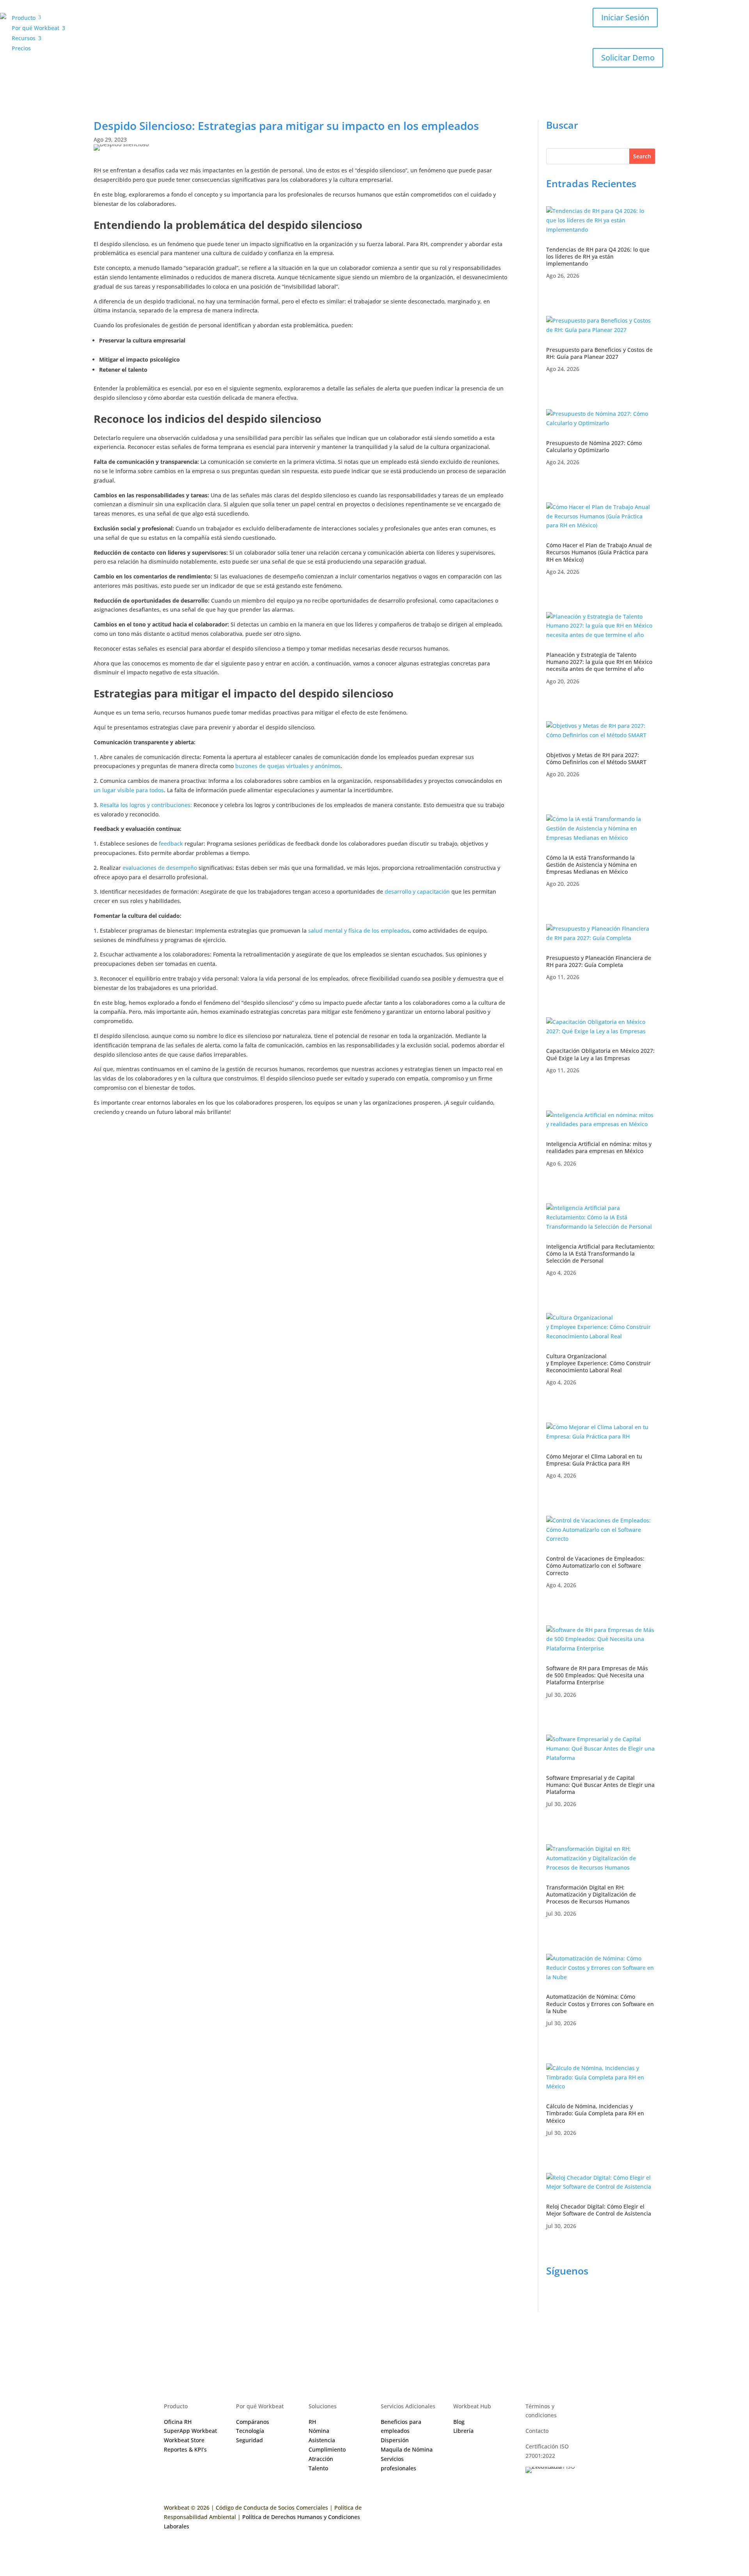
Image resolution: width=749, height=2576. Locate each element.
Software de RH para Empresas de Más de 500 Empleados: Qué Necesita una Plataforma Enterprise (597, 1675)
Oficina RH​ (178, 2422)
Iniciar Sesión (625, 17)
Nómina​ (319, 2431)
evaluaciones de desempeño (160, 868)
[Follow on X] (599, 2300)
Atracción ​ (322, 2459)
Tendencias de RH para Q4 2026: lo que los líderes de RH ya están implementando (598, 256)
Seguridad (249, 2440)
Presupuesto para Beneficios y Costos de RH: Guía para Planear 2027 (599, 353)
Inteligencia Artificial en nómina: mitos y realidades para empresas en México (599, 1147)
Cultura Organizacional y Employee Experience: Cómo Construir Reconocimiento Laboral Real (598, 1363)
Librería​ (463, 2431)
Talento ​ (319, 2468)
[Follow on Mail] (630, 2300)
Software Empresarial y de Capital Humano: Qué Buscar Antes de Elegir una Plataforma (600, 1785)
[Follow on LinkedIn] (584, 2300)
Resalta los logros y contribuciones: (146, 805)
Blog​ (459, 2422)
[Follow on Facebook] (552, 2300)
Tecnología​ (250, 2431)
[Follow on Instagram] (568, 2300)
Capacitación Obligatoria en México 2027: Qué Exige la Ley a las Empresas (600, 1054)
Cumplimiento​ (327, 2449)
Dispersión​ (395, 2440)
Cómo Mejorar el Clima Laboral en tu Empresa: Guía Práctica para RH (594, 1460)
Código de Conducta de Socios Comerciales (272, 2508)
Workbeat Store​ (184, 2440)
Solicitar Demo (628, 58)
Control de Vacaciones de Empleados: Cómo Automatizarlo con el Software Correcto (595, 1566)
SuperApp (190, 2431)
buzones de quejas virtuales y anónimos (288, 766)
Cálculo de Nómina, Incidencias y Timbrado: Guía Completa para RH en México (595, 2113)
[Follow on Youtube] (615, 2300)
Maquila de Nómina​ (407, 2449)
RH (312, 2422)
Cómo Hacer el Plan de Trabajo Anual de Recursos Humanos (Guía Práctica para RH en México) (599, 552)
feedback (171, 844)
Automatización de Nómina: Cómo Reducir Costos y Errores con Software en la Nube (600, 2004)
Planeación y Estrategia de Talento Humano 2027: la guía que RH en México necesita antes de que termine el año (599, 662)
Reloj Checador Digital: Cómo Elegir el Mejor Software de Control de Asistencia (599, 2210)
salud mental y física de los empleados (359, 931)
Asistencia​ (322, 2440)
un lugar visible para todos (129, 790)
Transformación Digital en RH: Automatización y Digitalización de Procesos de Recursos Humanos (591, 1894)
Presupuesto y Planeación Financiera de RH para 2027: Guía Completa (599, 961)
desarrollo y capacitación (417, 891)
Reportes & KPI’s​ (185, 2449)
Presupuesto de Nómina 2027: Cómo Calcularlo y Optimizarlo (594, 446)
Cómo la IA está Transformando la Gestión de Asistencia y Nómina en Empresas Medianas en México (592, 865)
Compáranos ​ (253, 2422)
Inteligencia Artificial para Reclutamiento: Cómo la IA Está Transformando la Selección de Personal (600, 1253)
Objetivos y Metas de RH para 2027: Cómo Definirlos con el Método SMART (597, 758)
